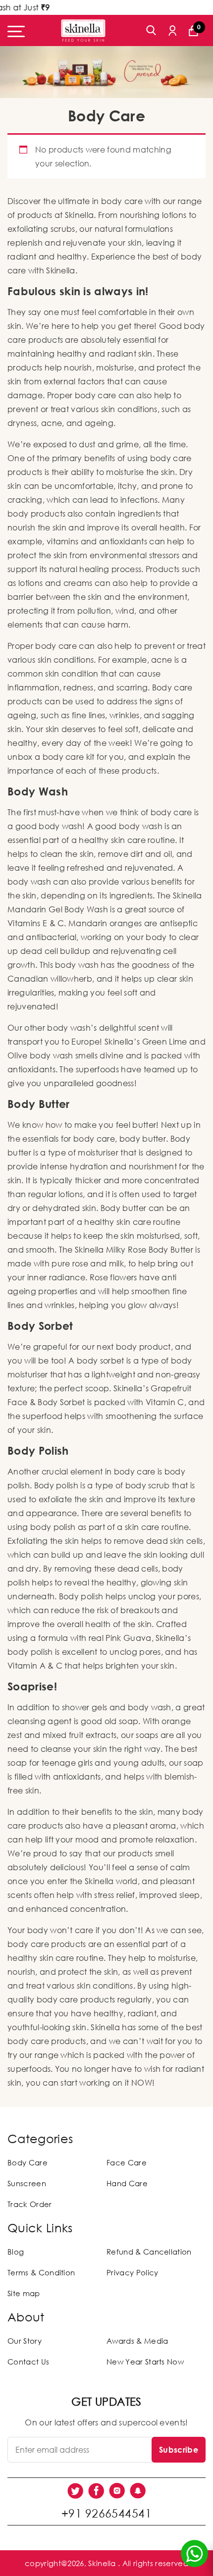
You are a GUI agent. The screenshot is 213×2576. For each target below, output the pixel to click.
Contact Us (28, 2362)
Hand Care (127, 2183)
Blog (16, 2252)
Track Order (30, 2204)
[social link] (75, 2491)
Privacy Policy (132, 2272)
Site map (24, 2293)
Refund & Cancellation (149, 2252)
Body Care (27, 2162)
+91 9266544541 (106, 2513)
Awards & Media (137, 2341)
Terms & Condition (41, 2272)
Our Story (25, 2341)
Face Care (127, 2162)
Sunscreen (27, 2183)
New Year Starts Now (145, 2362)
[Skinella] (83, 30)
